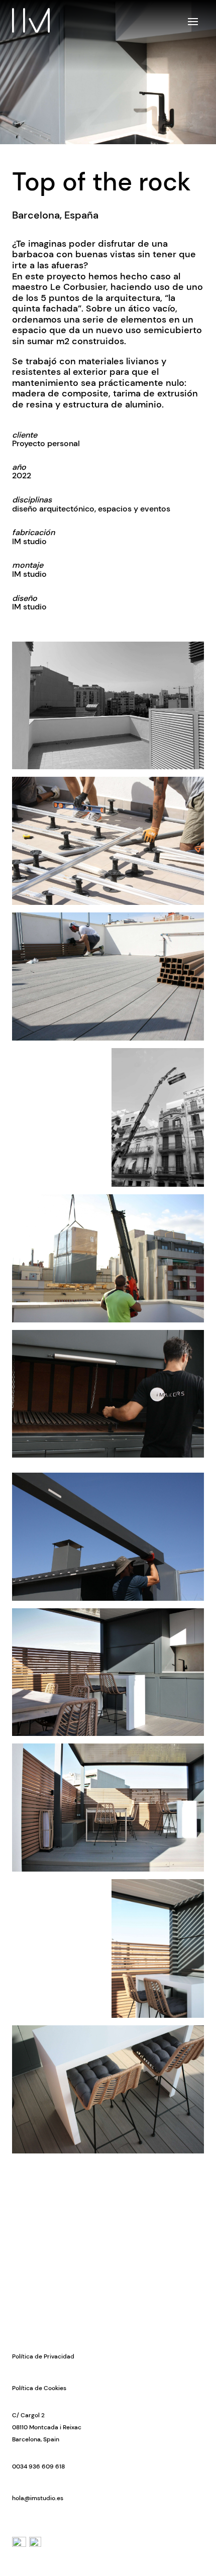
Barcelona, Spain (36, 2439)
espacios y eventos (134, 509)
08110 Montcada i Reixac (47, 2427)
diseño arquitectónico (53, 509)
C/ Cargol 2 (28, 2415)
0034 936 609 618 (38, 2466)
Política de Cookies (39, 2388)
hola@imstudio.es (38, 2498)
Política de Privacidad (43, 2356)
